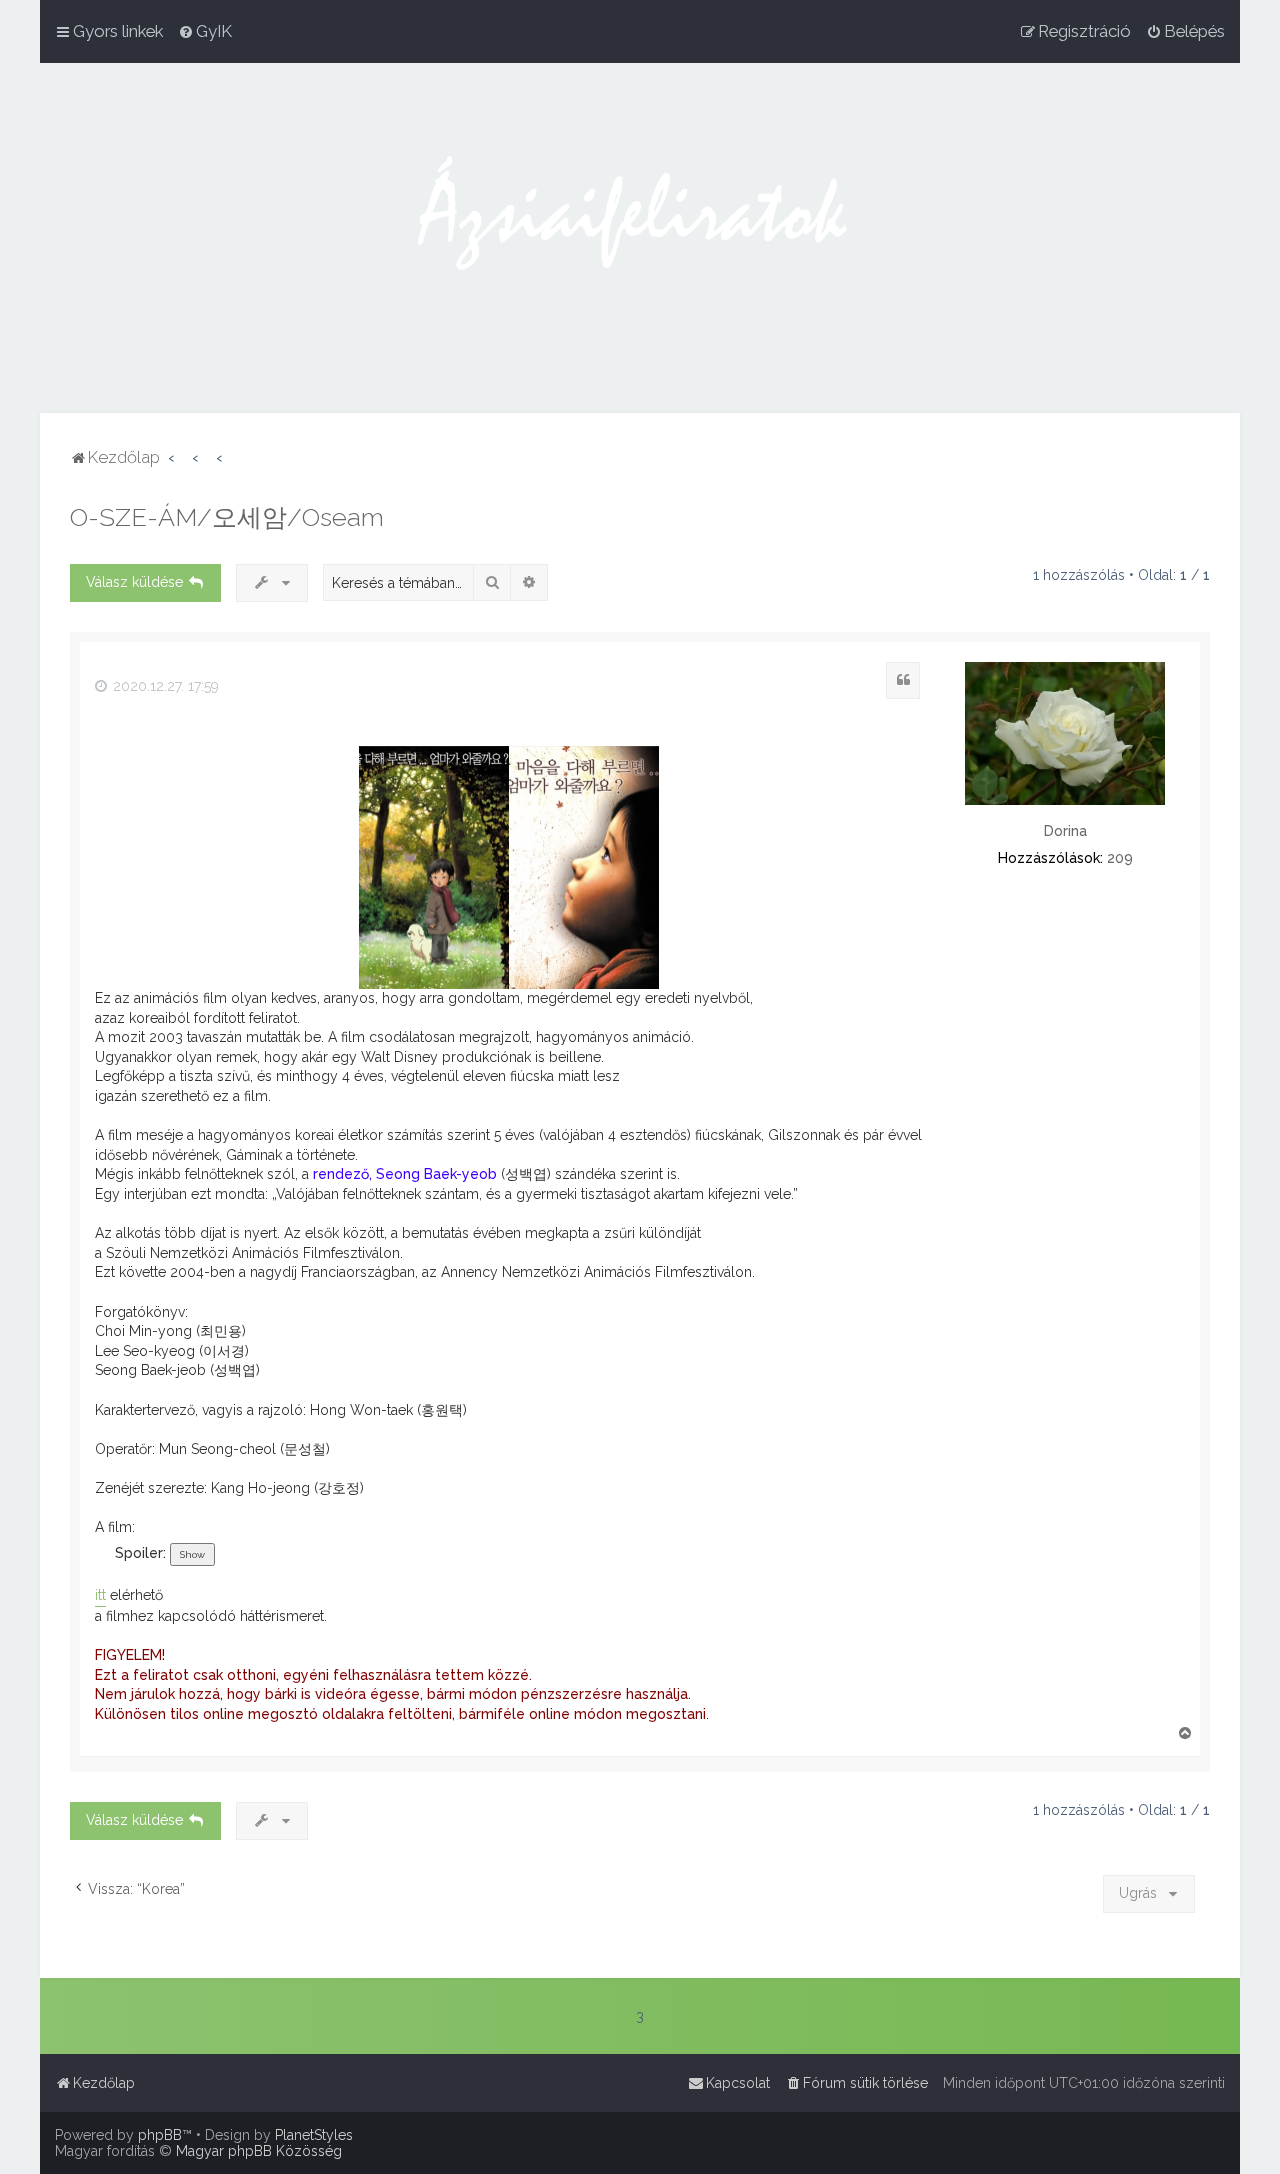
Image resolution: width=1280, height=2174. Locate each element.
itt (100, 1595)
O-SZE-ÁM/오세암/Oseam (227, 517)
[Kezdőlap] (640, 238)
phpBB (160, 2135)
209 (1120, 858)
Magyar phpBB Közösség (259, 2151)
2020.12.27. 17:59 (164, 686)
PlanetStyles (314, 2135)
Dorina (1065, 831)
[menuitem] (205, 31)
